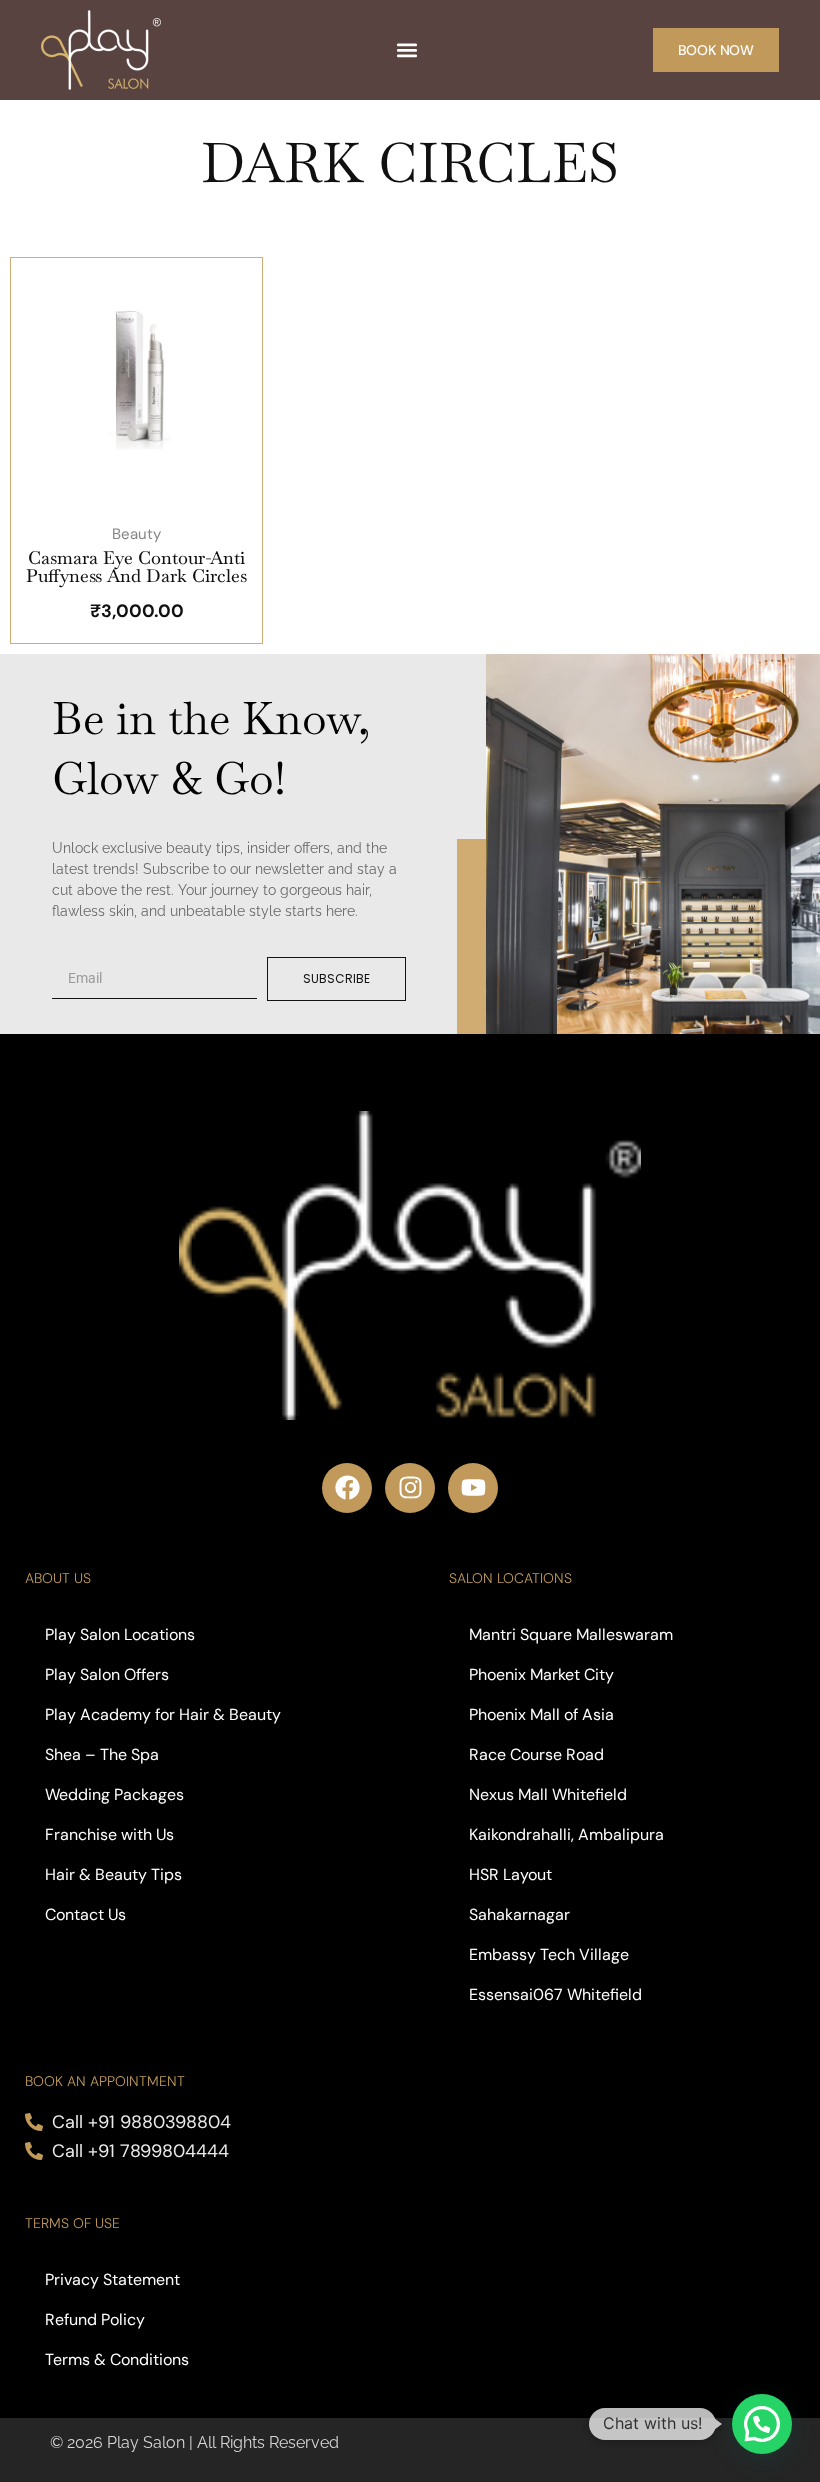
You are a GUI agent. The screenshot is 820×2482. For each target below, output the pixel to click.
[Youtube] (473, 1488)
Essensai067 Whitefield (555, 1994)
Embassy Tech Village (551, 1954)
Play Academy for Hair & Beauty (163, 1714)
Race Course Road (536, 1754)
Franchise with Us (109, 1834)
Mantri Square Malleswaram (571, 1634)
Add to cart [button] (156, 505)
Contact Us (85, 1914)
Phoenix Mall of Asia (541, 1714)
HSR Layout (510, 1874)
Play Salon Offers (107, 1674)
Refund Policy (95, 2319)
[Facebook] (347, 1488)
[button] (406, 50)
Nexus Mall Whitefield (548, 1794)
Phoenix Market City (541, 1674)
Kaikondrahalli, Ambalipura (566, 1834)
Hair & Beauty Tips (113, 1874)
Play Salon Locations (120, 1634)
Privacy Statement (112, 2279)
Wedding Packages (114, 1794)
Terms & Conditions (117, 2359)
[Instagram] (410, 1488)
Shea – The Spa (102, 1754)
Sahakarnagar (519, 1914)
